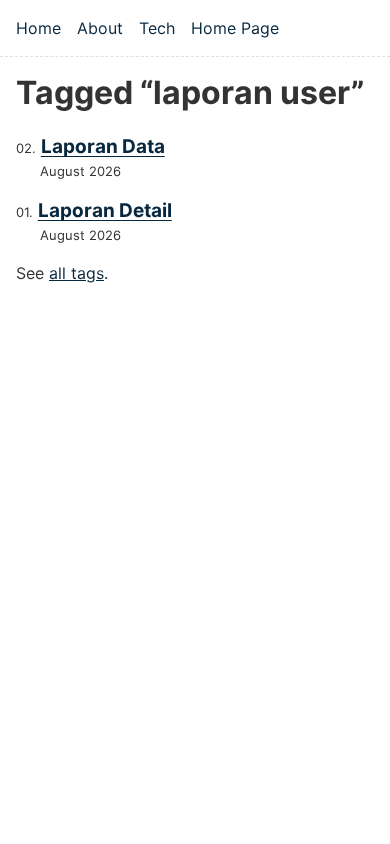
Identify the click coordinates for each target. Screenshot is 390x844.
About (100, 28)
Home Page (235, 28)
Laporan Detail (105, 210)
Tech (157, 28)
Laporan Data (103, 146)
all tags (76, 273)
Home (38, 28)
